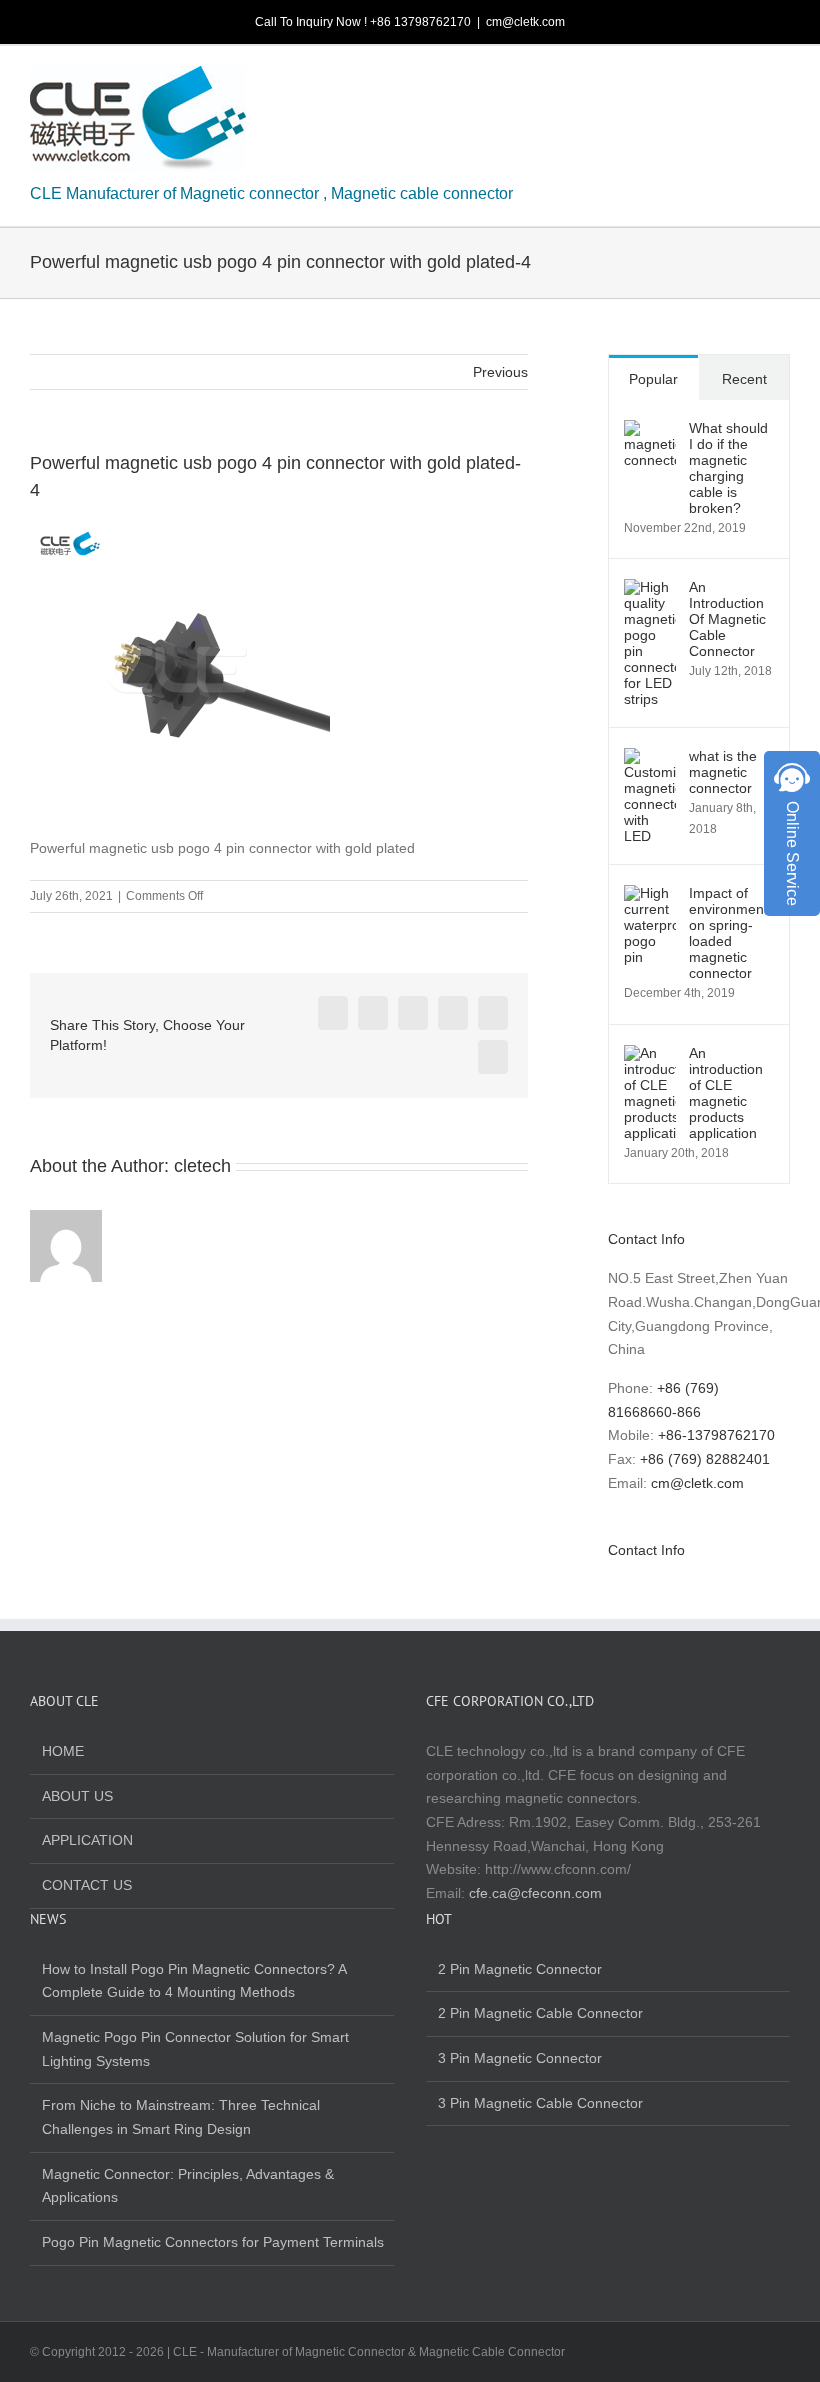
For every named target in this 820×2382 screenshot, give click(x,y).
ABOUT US (77, 1796)
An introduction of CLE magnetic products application (726, 1093)
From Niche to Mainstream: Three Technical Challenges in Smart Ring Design (181, 2117)
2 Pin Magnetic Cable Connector (540, 2013)
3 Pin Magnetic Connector (520, 2058)
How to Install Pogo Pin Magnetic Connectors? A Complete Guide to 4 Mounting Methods (194, 1981)
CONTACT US (87, 1885)
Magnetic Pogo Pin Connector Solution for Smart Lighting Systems (195, 2049)
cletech (202, 1166)
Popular (653, 379)
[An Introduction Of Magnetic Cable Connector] (650, 590)
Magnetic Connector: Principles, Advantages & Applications (188, 2186)
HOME (63, 1751)
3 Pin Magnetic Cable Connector (540, 2103)
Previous (500, 372)
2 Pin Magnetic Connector (520, 1969)
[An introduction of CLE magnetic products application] (650, 1056)
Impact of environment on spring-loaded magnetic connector (728, 933)
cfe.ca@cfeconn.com (535, 1893)
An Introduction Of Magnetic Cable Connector (727, 619)
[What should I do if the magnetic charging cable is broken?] (650, 431)
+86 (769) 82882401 (705, 1459)
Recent (744, 379)
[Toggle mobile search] (746, 81)
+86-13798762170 (716, 1435)
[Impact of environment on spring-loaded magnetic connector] (650, 896)
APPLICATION (87, 1840)
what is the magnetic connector (723, 772)
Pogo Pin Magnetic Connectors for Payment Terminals (213, 2242)
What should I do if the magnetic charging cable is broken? (728, 468)
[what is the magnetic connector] (650, 759)
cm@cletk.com (525, 22)
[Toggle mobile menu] (782, 81)
